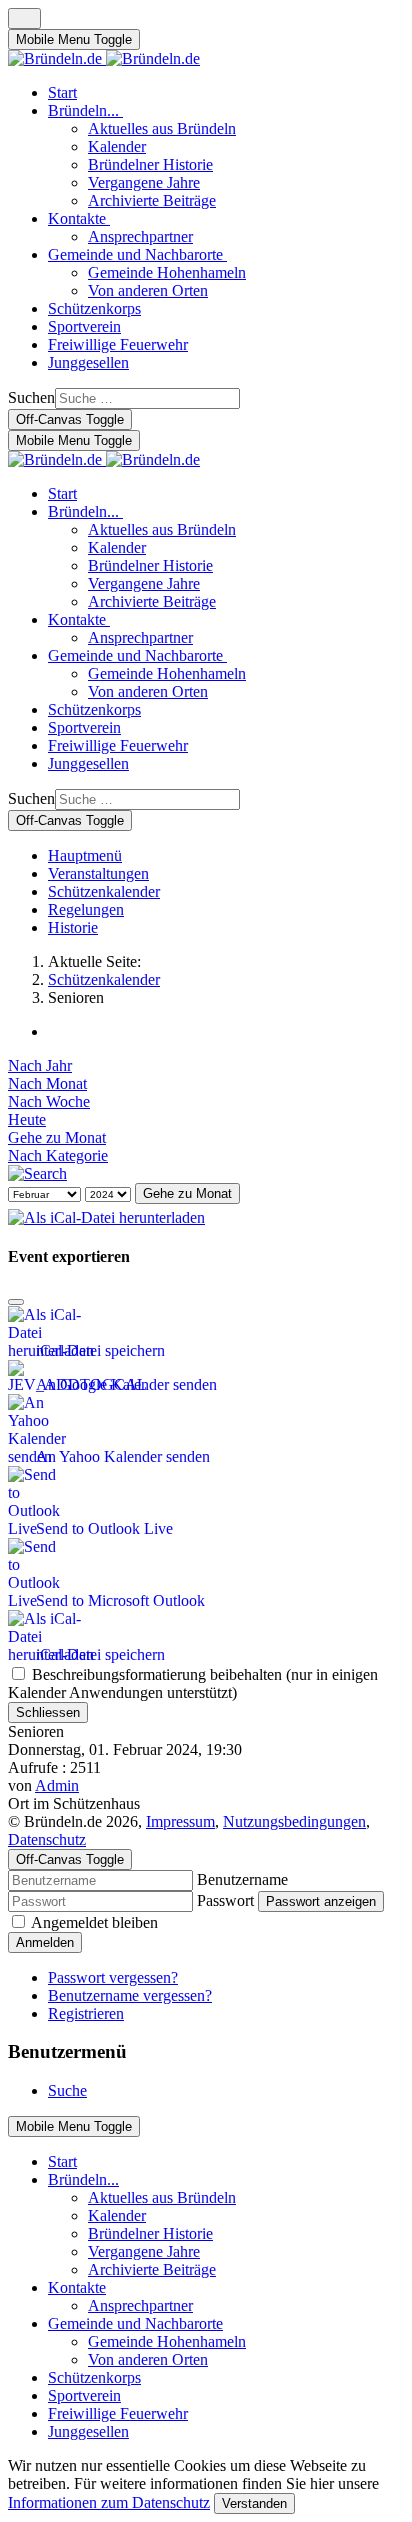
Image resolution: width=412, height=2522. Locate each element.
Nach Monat (47, 1083)
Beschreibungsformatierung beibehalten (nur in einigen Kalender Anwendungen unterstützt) (193, 1683)
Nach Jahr (40, 1065)
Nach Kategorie (58, 1155)
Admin (57, 1785)
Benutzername (242, 1879)
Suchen (31, 397)
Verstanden (254, 2503)
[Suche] (37, 1173)
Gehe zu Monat (57, 1137)
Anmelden (45, 1942)
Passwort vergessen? (113, 1977)
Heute (27, 1119)
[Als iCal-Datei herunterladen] (106, 1212)
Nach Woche (49, 1101)
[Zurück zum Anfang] (24, 18)
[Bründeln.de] (104, 58)
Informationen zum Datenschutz (109, 2502)
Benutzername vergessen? (130, 1995)
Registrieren (86, 2013)
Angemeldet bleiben (94, 1922)
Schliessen (48, 1712)
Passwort (225, 1900)
